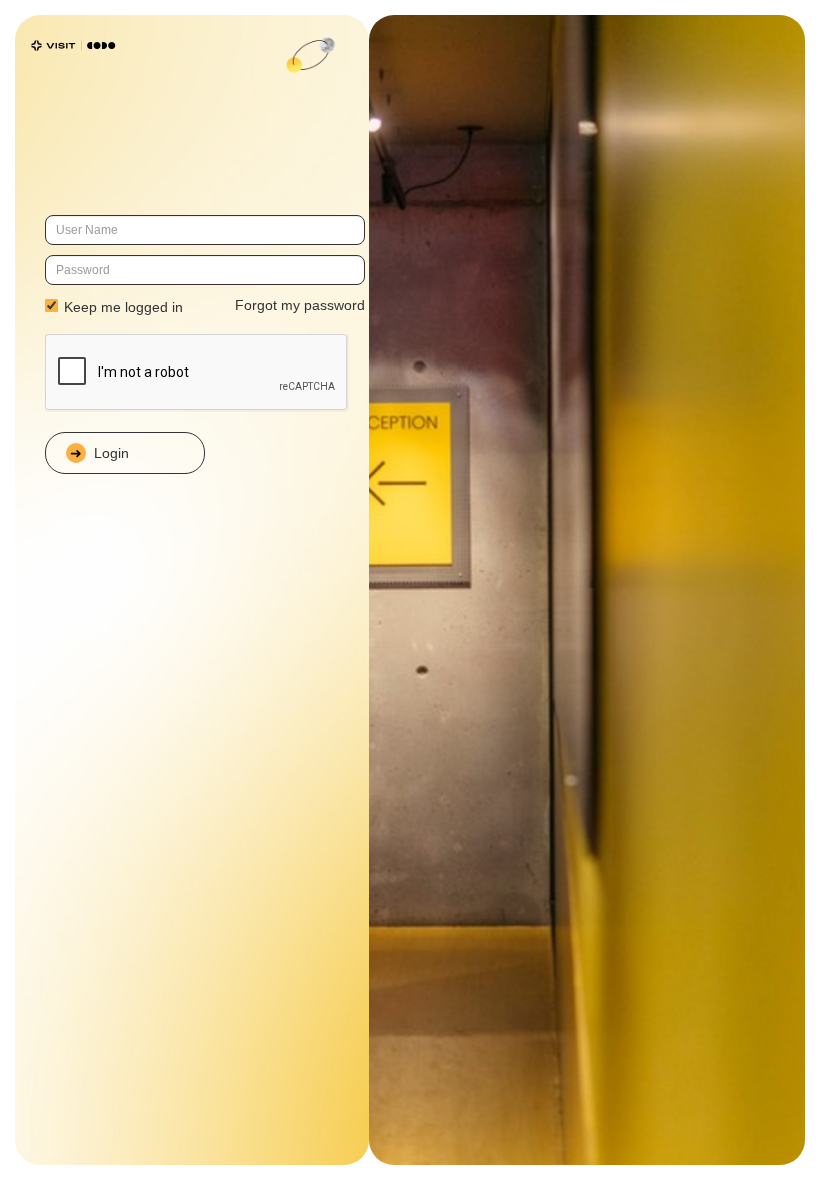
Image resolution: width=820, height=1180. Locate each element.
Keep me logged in (121, 307)
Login (111, 453)
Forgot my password (300, 305)
